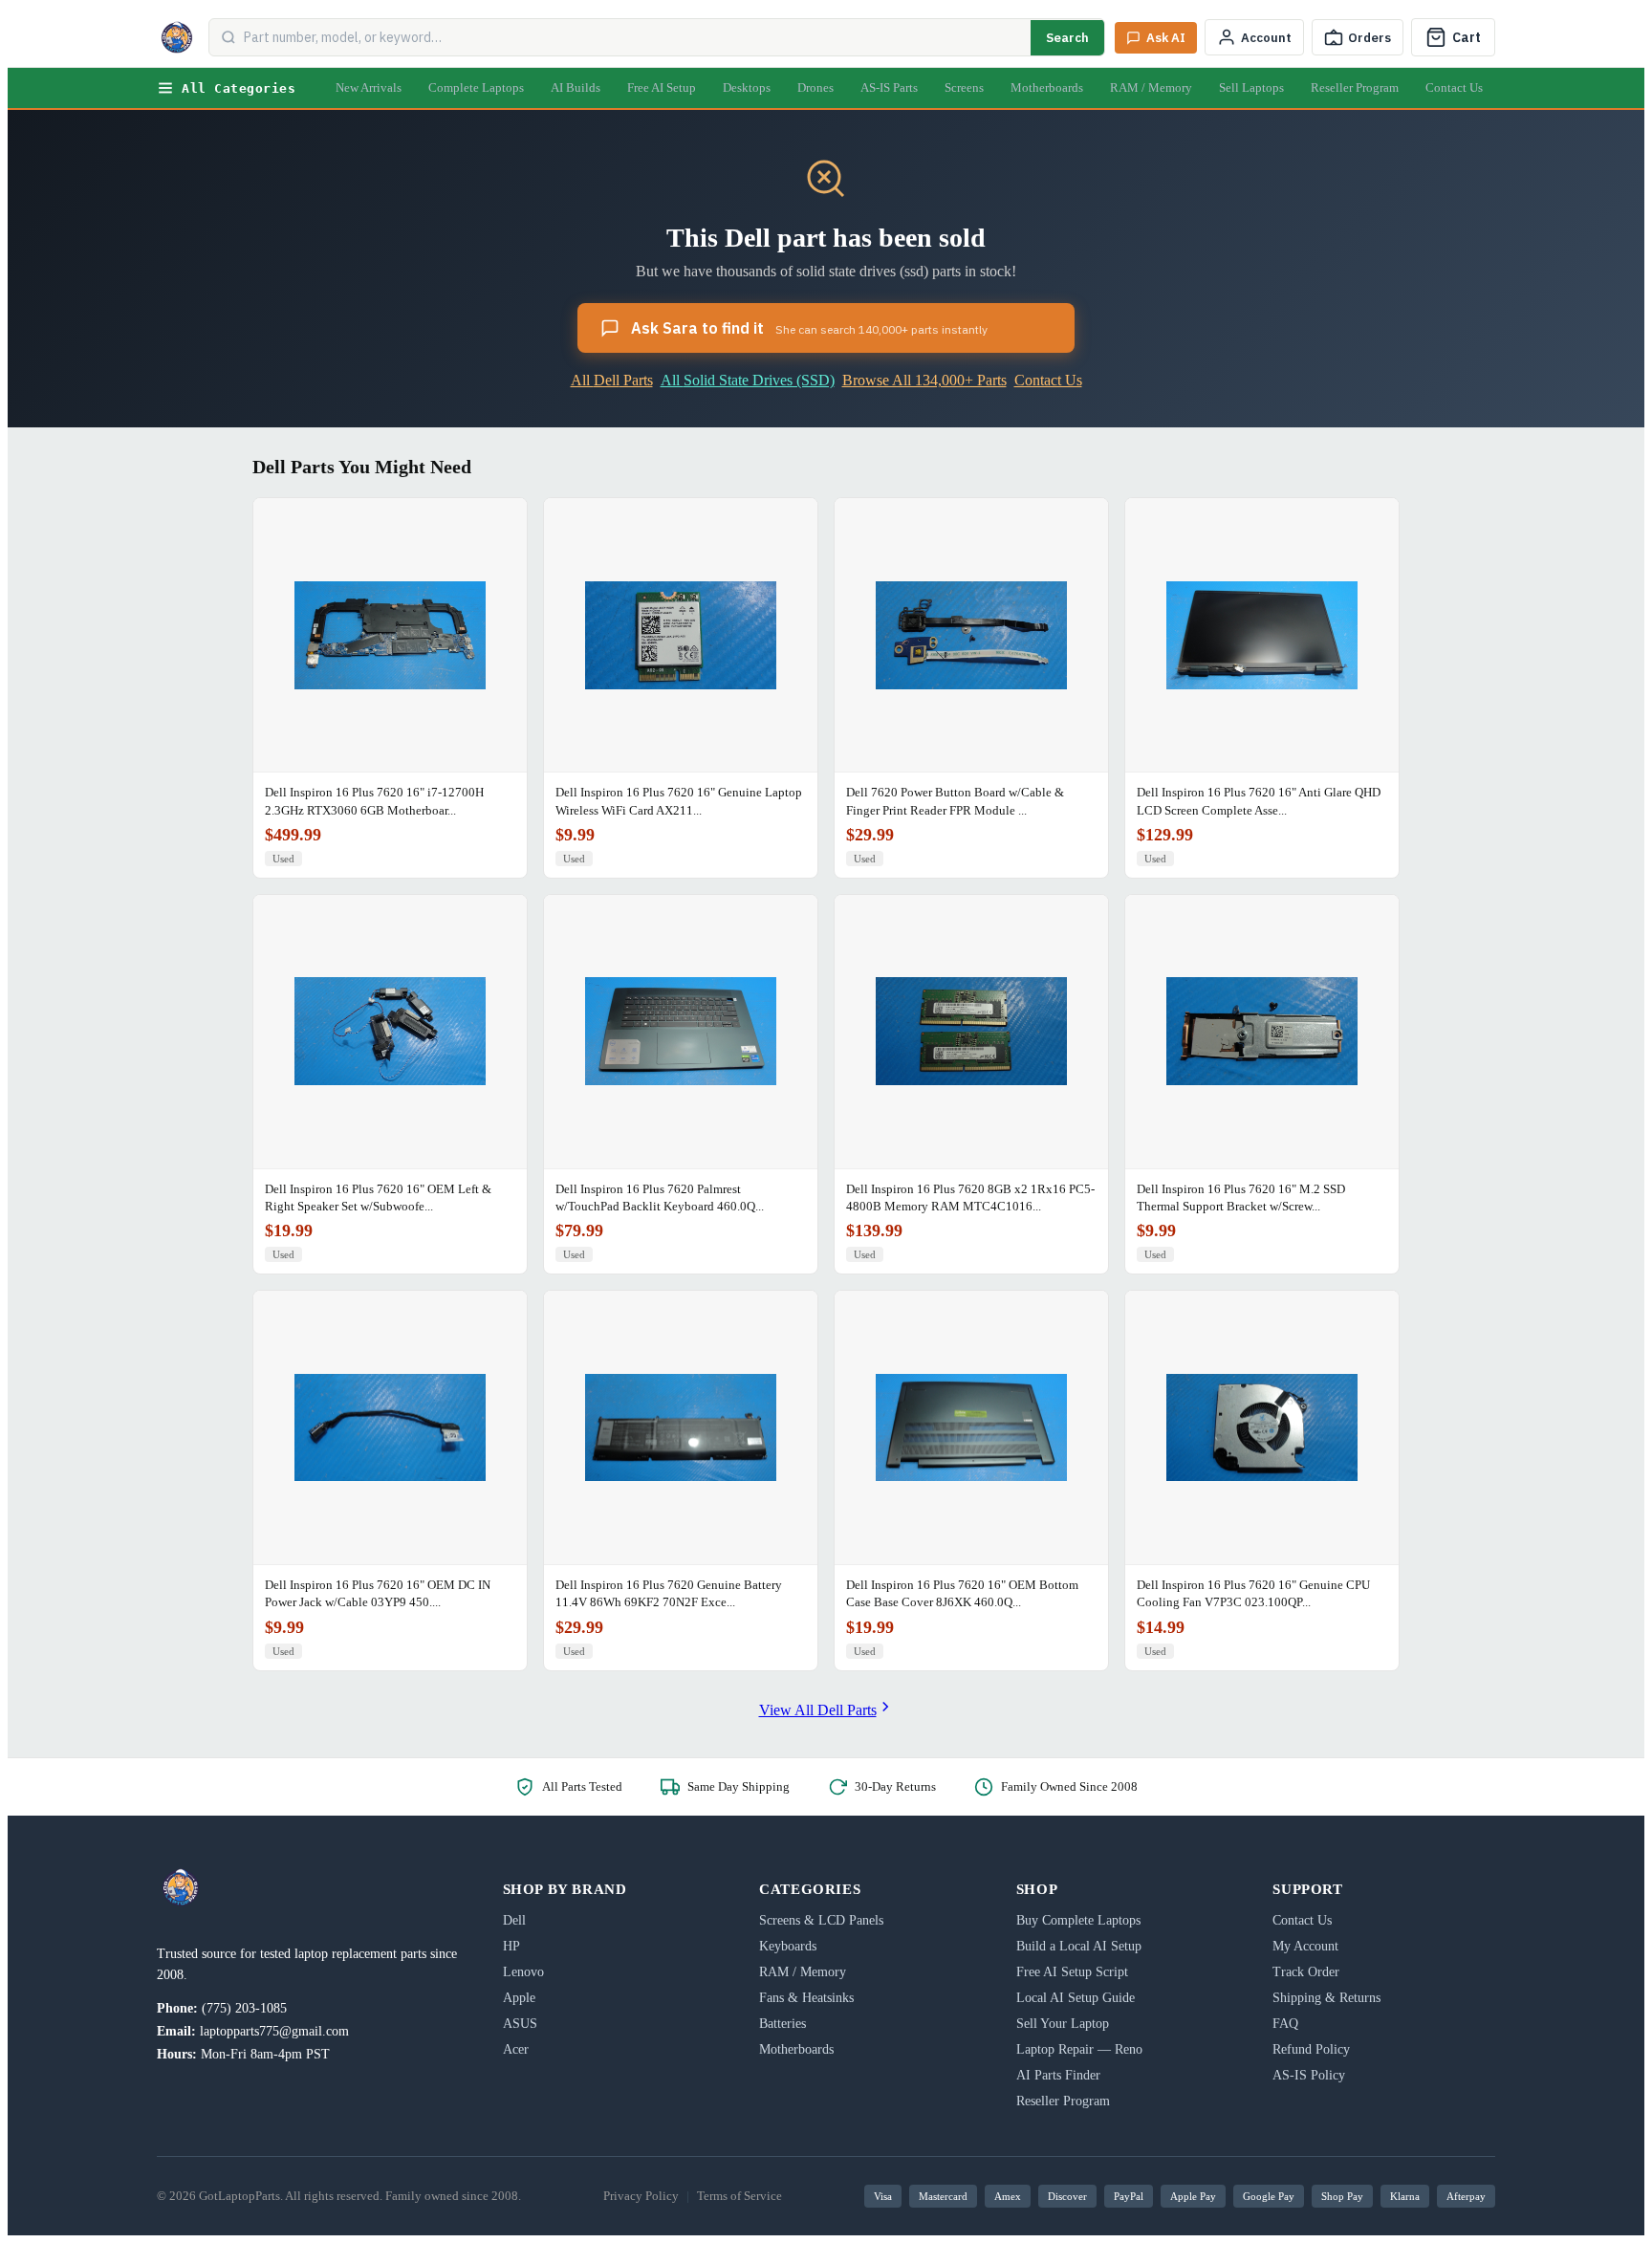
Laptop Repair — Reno (1079, 2049)
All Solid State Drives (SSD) (748, 380)
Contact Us (1454, 87)
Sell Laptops (1251, 87)
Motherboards (1047, 87)
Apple (519, 1998)
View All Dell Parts (818, 1710)
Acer (516, 2049)
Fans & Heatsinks (806, 1998)
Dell (514, 1920)
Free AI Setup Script (1072, 1972)
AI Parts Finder (1058, 2075)
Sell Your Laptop (1063, 2024)
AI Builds (576, 87)
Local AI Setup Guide (1076, 1998)
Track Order (1306, 1972)
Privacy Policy (641, 2196)
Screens (964, 87)
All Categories (239, 88)
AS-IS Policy (1309, 2075)
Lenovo (523, 1972)
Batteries (783, 2024)
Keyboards (788, 1946)
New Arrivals (369, 87)
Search (1067, 38)
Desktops (747, 87)
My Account (1305, 1946)
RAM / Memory (1151, 87)
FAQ (1285, 2024)
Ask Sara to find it (809, 328)
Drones (815, 87)
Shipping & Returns (1326, 1998)
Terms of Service (739, 2196)
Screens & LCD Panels (821, 1920)
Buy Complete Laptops (1078, 1920)
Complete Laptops (476, 87)
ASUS (520, 2024)
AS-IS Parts (889, 87)
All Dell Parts (612, 380)
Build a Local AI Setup (1079, 1946)
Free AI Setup (662, 87)
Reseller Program (1355, 87)
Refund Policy (1311, 2049)
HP (511, 1946)
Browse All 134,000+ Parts (924, 380)
